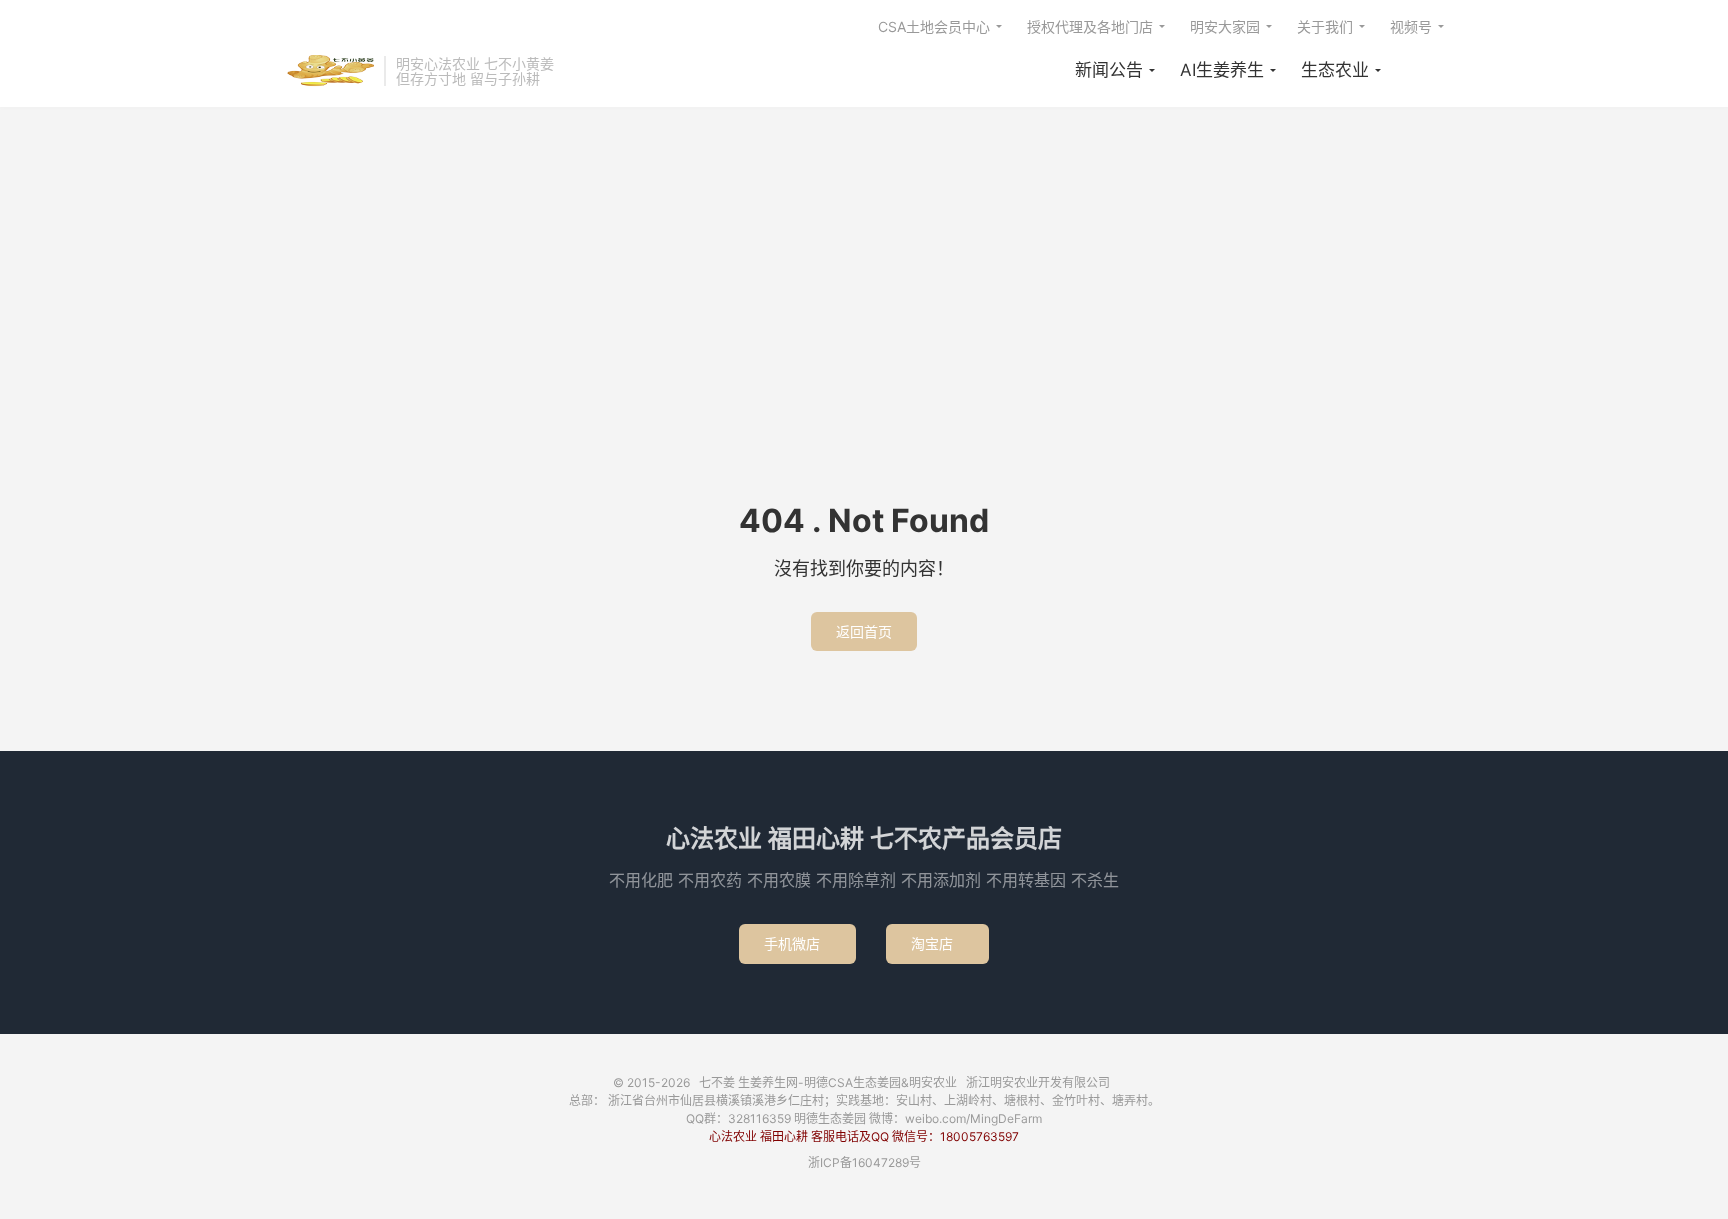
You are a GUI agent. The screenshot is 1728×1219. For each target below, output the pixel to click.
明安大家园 (1225, 26)
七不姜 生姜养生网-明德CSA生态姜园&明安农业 (329, 71)
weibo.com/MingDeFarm (973, 1118)
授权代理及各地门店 (1090, 26)
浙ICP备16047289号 (864, 1162)
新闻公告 (1109, 70)
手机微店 (797, 943)
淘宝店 (937, 943)
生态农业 (1335, 70)
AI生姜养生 (1222, 70)
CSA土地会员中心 (934, 26)
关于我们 (1325, 26)
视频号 (1411, 26)
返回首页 (864, 631)
